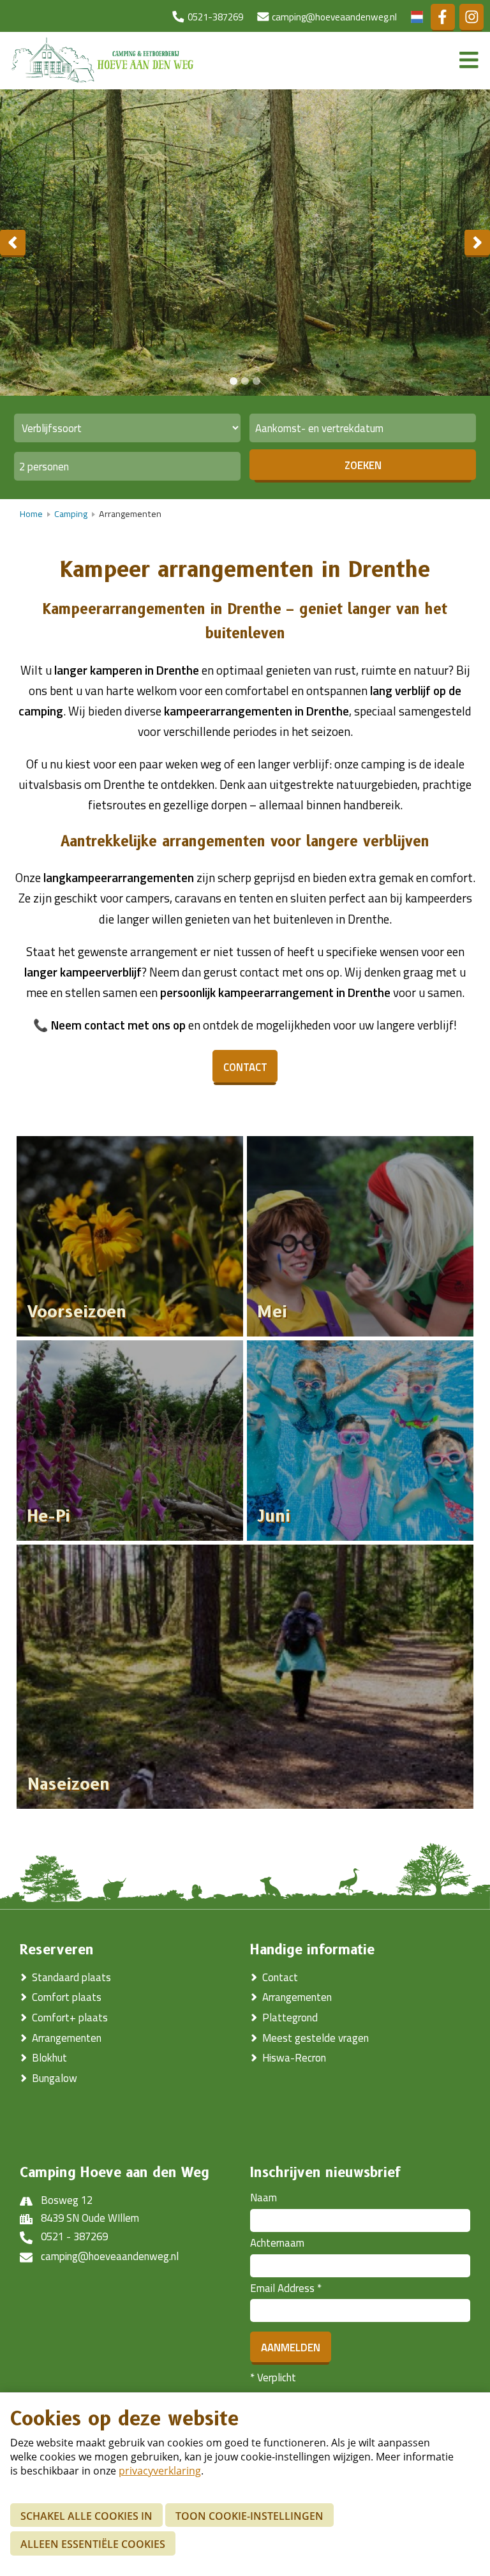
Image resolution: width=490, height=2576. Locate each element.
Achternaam (277, 2243)
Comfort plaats (67, 1997)
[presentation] (13, 243)
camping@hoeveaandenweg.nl (110, 2256)
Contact (280, 1977)
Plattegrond (290, 2018)
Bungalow (56, 2078)
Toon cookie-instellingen (249, 2516)
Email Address (286, 2288)
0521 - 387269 (74, 2236)
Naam (264, 2198)
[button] (234, 381)
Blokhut (49, 2058)
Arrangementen (67, 2038)
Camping (71, 514)
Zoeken (363, 465)
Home (31, 514)
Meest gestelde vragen (316, 2038)
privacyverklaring (160, 2471)
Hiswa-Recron (294, 2058)
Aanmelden (291, 2348)
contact (245, 1067)
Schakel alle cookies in (86, 2516)
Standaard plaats (71, 1977)
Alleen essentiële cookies (93, 2544)
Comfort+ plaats (70, 2018)
